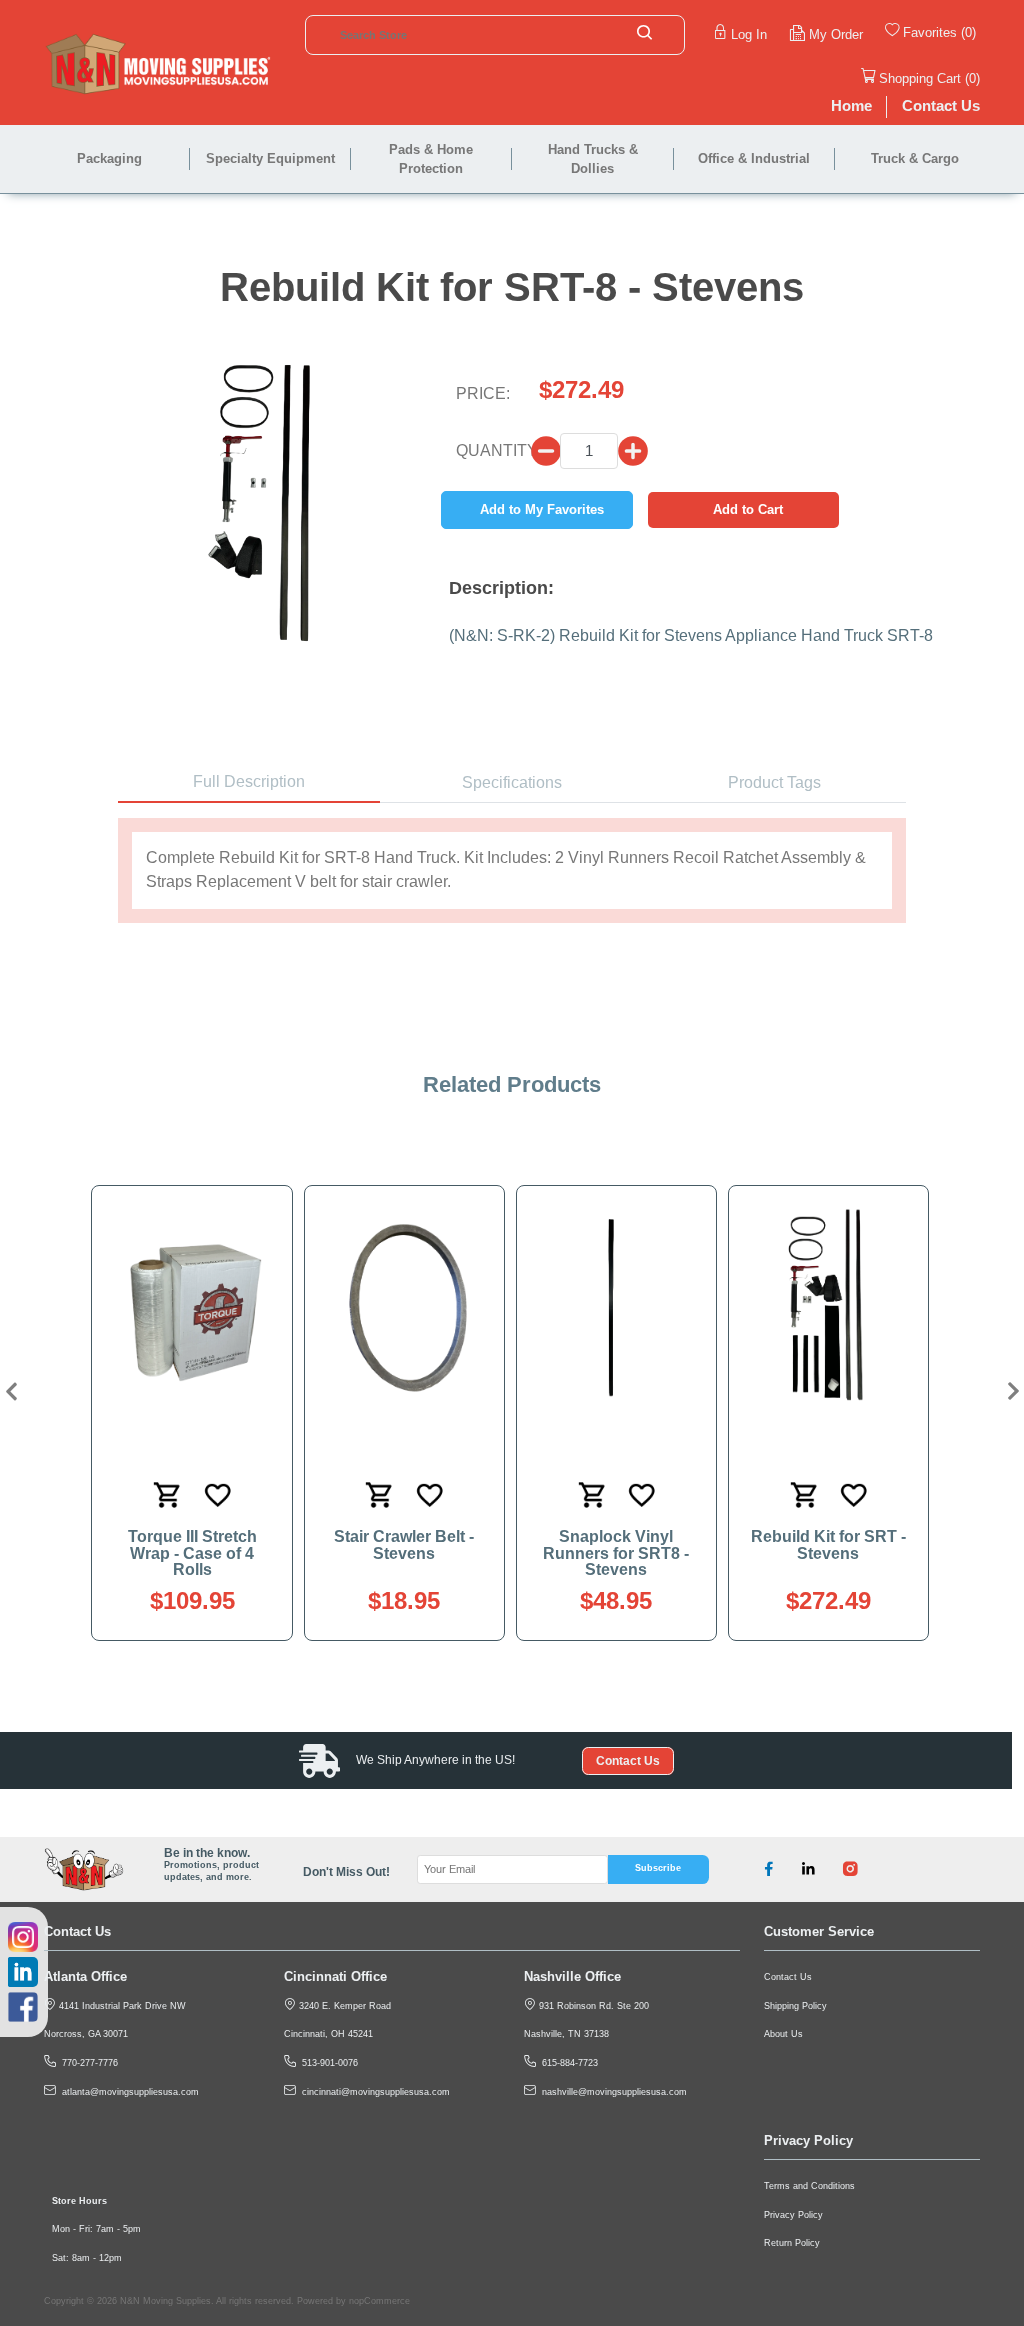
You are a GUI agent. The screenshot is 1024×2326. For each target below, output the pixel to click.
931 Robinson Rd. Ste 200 (592, 2006)
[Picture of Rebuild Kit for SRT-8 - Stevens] (264, 492)
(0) (968, 32)
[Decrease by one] (633, 451)
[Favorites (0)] (978, 34)
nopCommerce (379, 2301)
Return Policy (792, 2243)
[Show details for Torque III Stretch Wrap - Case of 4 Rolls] (192, 1306)
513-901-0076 (327, 2063)
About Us (783, 2034)
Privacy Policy (793, 2215)
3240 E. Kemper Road (343, 2006)
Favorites (930, 32)
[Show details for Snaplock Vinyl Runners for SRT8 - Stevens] (616, 1306)
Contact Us (628, 1760)
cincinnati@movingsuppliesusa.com (373, 2092)
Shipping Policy (795, 2006)
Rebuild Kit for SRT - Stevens (828, 1544)
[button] (9, 1391)
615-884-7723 (567, 2063)
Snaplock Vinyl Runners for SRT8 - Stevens (616, 1553)
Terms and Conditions (809, 2186)
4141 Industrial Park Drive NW (121, 2006)
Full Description (249, 781)
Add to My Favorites (542, 509)
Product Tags (774, 782)
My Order (836, 34)
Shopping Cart (920, 78)
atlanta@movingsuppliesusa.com (127, 2092)
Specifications (512, 782)
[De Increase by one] (546, 451)
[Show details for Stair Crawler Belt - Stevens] (404, 1306)
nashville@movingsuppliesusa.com (611, 2092)
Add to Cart (748, 509)
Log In (749, 34)
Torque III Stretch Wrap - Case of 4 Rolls (192, 1553)
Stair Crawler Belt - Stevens (404, 1544)
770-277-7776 (87, 2063)
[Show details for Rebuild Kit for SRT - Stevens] (828, 1306)
